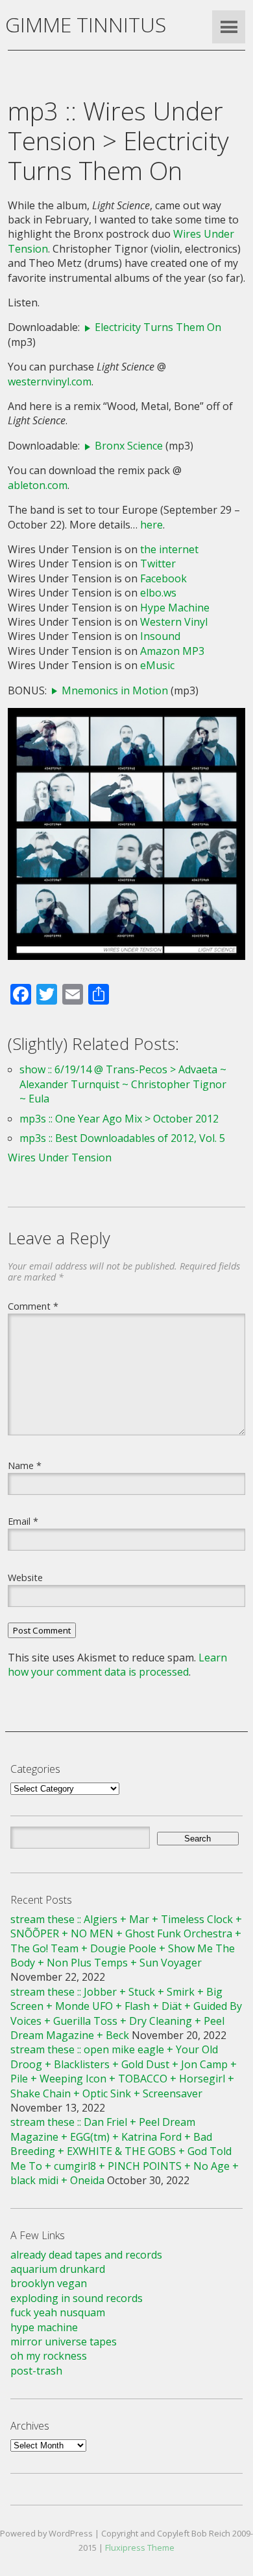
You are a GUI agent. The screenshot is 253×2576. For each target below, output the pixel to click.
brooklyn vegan (49, 2283)
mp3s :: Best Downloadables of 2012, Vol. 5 (122, 1138)
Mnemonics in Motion (115, 690)
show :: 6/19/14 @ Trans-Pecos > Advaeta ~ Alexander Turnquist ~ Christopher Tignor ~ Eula (123, 1084)
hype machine (44, 2327)
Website (25, 1577)
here (151, 525)
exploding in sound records (77, 2298)
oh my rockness (49, 2356)
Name (25, 1465)
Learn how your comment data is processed (117, 1665)
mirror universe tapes (64, 2342)
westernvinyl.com (50, 382)
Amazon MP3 (172, 651)
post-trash (36, 2371)
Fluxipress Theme (140, 2548)
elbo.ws (158, 593)
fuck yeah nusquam (58, 2312)
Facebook (163, 578)
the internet (169, 549)
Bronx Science (129, 446)
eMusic (157, 665)
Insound (160, 636)
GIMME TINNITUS (86, 24)
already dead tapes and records (86, 2255)
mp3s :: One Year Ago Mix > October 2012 (119, 1119)
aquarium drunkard (58, 2269)
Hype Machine (175, 608)
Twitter (158, 564)
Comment (33, 1306)
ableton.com (38, 485)
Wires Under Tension (60, 1157)
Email (23, 1521)
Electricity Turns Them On (158, 327)
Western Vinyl (174, 622)
